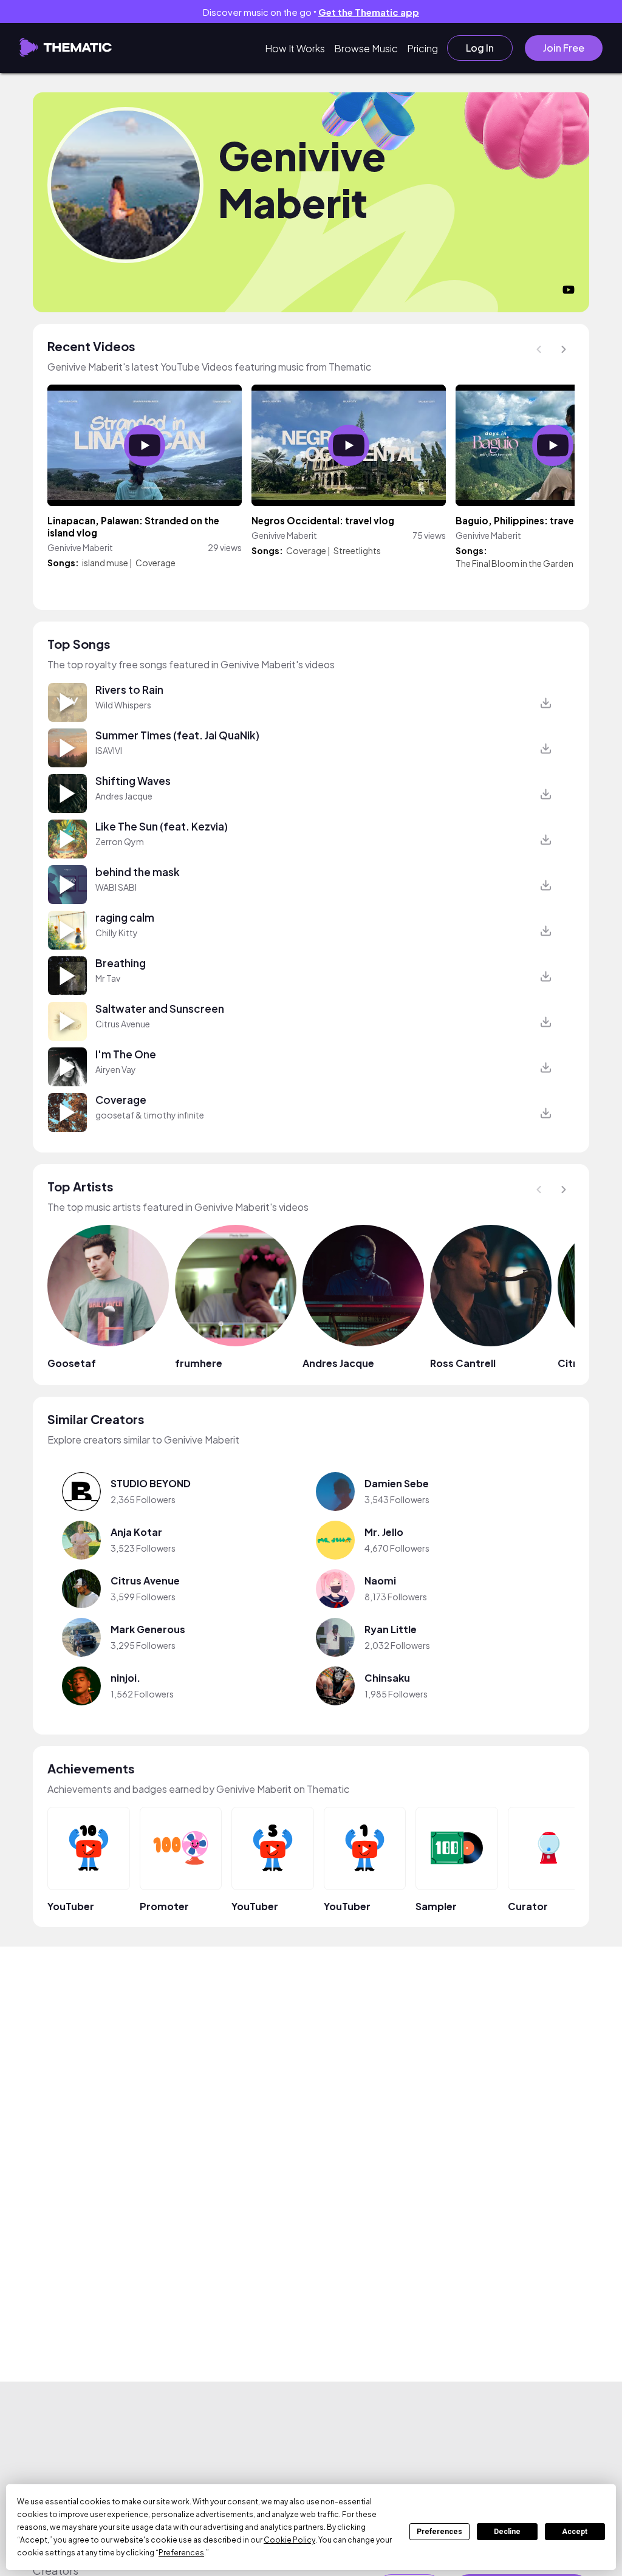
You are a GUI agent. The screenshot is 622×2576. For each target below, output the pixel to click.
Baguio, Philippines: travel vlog (527, 520)
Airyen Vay (116, 1069)
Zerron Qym (120, 841)
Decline (507, 2532)
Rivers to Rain (129, 690)
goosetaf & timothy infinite (150, 1115)
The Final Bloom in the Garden (514, 563)
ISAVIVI (109, 750)
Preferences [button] (181, 2553)
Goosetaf (72, 1363)
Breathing (121, 963)
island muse (105, 563)
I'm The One (126, 1054)
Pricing (421, 48)
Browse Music (365, 48)
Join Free (564, 48)
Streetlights (357, 550)
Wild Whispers (123, 705)
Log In (479, 48)
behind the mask (138, 872)
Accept (575, 2532)
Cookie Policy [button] (289, 2540)
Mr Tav (108, 978)
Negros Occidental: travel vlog (323, 520)
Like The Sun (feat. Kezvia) (162, 826)
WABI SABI (116, 887)
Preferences (439, 2532)
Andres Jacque (124, 796)
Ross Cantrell (463, 1363)
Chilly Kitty (117, 933)
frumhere (199, 1363)
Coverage (155, 563)
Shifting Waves (133, 781)
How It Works (294, 48)
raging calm (125, 917)
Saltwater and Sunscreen (160, 1009)
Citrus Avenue (123, 1024)
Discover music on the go (311, 12)
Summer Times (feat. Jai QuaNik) (177, 735)
